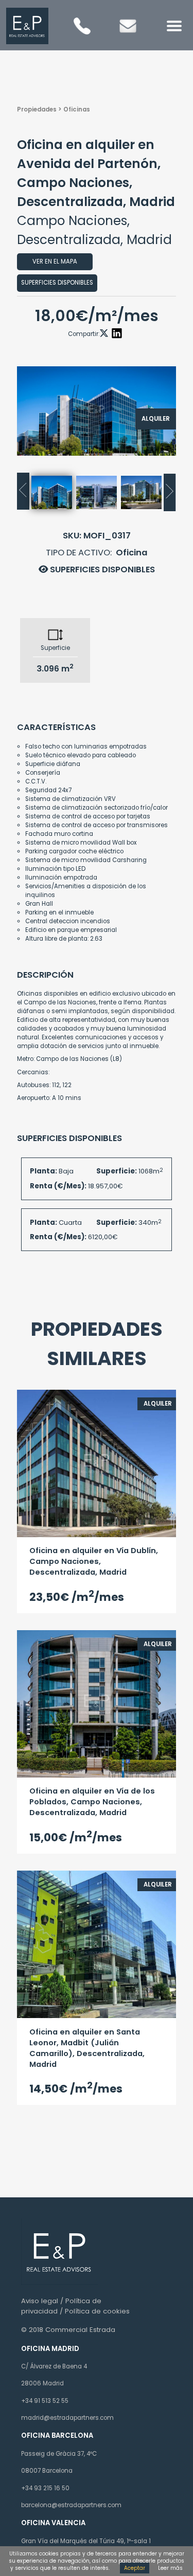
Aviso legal (40, 2301)
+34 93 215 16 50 (45, 2488)
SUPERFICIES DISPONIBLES (101, 570)
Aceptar (135, 2568)
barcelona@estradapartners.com (71, 2505)
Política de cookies (97, 2311)
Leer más (170, 2568)
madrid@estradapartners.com (67, 2418)
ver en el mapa (55, 262)
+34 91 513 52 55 (45, 2401)
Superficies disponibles (57, 283)
